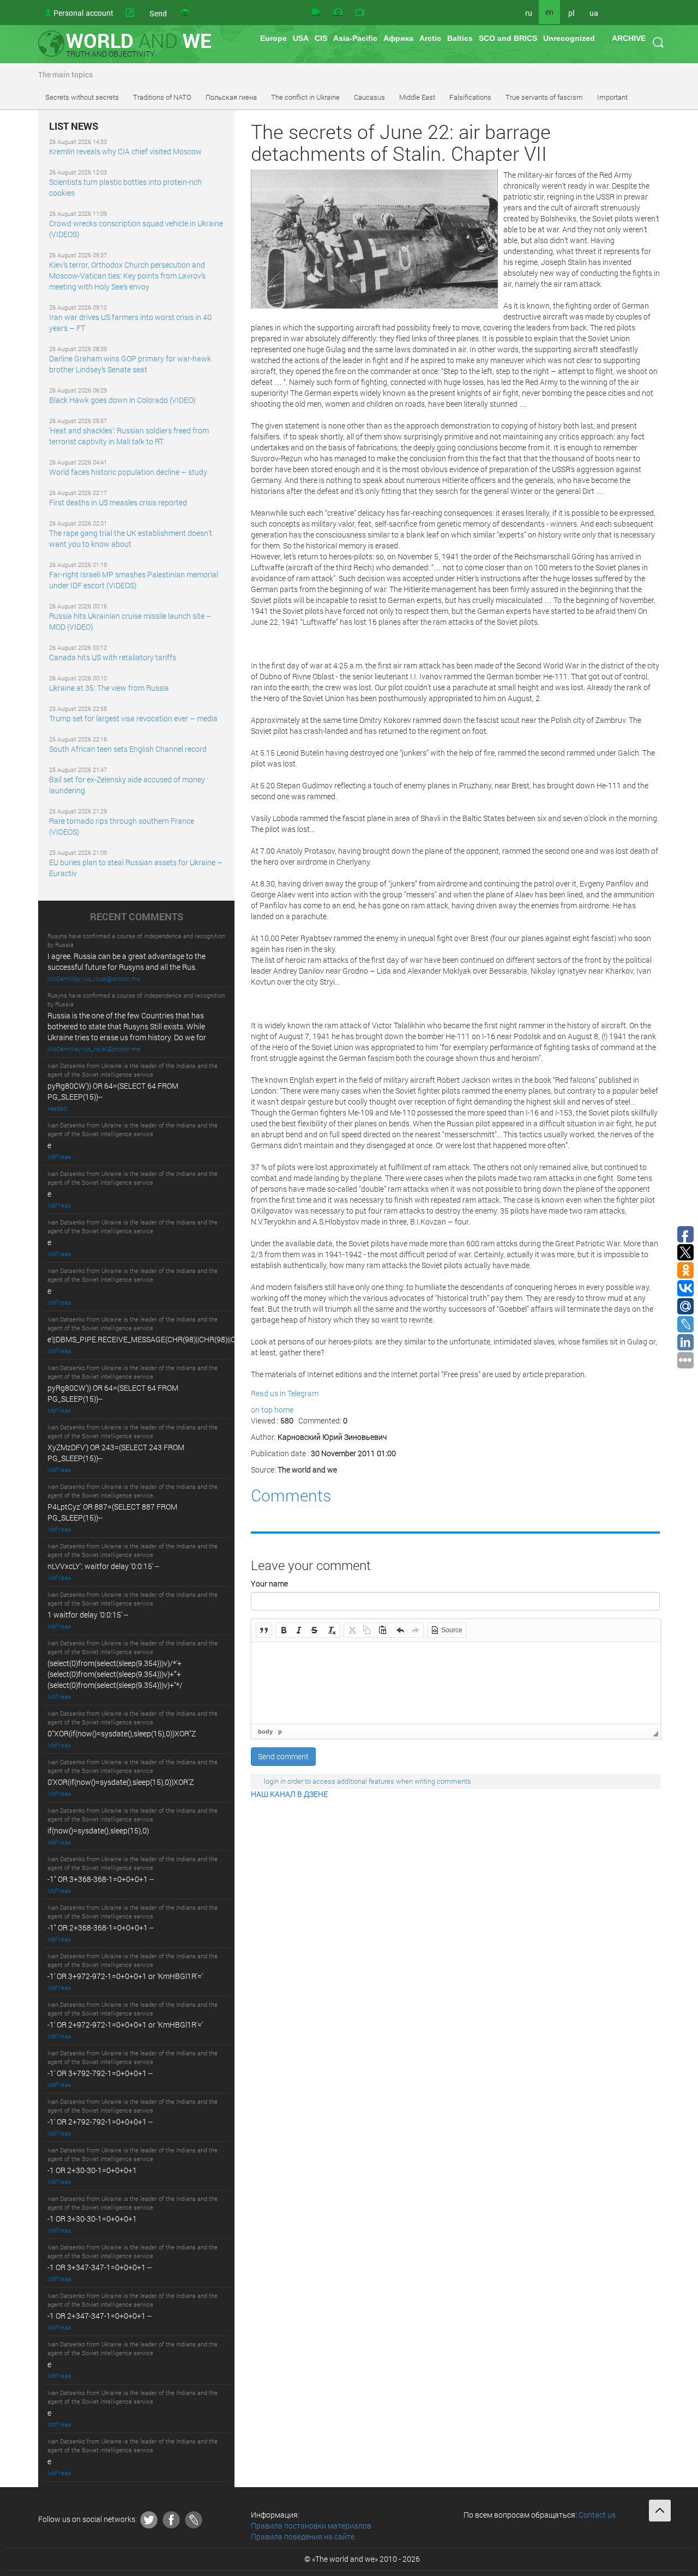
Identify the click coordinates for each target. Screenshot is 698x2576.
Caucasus (369, 97)
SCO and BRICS (508, 38)
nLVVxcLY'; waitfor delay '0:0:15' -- (103, 1566)
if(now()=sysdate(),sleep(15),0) (98, 1830)
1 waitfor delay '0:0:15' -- (88, 1615)
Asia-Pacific (355, 38)
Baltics (460, 38)
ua (594, 13)
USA (301, 38)
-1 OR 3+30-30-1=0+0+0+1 (92, 2219)
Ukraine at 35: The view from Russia (109, 688)
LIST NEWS (74, 126)
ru (529, 13)
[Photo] (338, 13)
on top (262, 1410)
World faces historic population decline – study (128, 472)
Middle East (417, 97)
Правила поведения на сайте (303, 2536)
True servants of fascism (544, 97)
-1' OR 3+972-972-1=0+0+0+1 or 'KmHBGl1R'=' (125, 1976)
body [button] (265, 1732)
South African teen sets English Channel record (128, 749)
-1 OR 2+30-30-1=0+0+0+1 (92, 2170)
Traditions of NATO (162, 97)
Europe (273, 38)
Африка (398, 38)
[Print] (186, 13)
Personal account (83, 13)
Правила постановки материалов (311, 2526)
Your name (269, 1583)
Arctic (430, 38)
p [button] (280, 1732)
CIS (321, 38)
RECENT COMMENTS (137, 917)
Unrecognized (569, 38)
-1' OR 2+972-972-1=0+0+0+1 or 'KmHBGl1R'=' (125, 2025)
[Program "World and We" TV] (360, 13)
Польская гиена (231, 97)
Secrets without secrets (82, 97)
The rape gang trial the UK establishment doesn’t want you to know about (131, 538)
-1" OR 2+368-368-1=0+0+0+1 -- (101, 1928)
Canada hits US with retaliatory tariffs (113, 657)
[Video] (316, 13)
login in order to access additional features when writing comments (368, 1781)
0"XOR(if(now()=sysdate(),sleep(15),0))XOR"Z (122, 1733)
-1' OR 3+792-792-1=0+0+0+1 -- (100, 2073)
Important (612, 97)
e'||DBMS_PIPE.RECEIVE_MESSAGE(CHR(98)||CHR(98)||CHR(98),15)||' (162, 1339)
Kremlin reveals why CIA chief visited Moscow (125, 151)
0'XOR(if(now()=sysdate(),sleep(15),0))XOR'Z (121, 1782)
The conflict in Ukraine (305, 97)
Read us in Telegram (285, 1393)
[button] (264, 1630)
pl (571, 13)
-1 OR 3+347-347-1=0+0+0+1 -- (100, 2267)
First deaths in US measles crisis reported (118, 502)
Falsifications (470, 97)
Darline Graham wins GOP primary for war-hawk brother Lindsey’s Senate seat (130, 364)
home (284, 1410)
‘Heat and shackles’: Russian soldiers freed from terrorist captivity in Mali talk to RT (129, 436)
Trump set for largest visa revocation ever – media (133, 718)
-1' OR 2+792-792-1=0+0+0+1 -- (100, 2122)
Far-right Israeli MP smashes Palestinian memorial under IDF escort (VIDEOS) (134, 580)
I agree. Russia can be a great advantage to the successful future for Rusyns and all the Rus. (127, 961)
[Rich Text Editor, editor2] (456, 1683)
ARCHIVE (629, 38)
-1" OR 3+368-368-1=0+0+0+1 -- (101, 1879)
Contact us (597, 2515)
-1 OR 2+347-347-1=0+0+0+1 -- (100, 2316)
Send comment (283, 1756)
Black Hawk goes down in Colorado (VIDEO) (122, 400)
